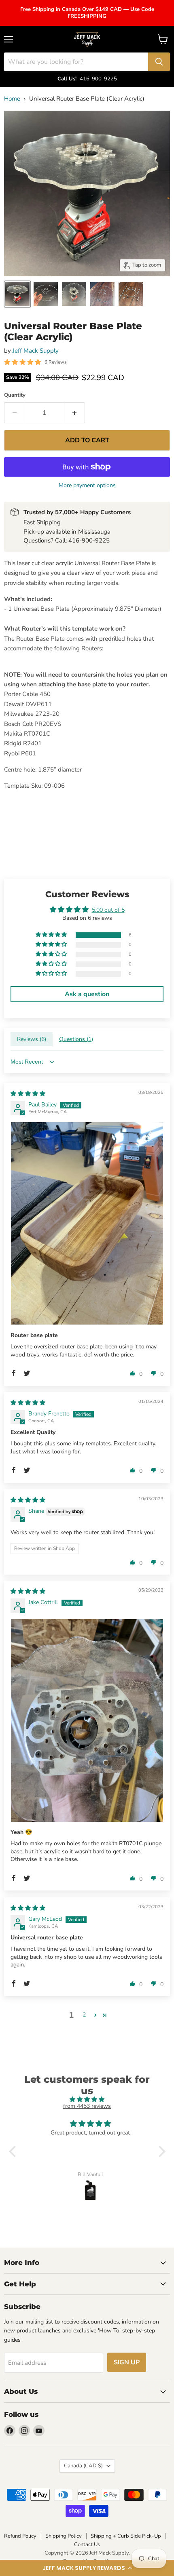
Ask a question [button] (87, 994)
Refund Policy (20, 2536)
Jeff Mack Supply (36, 351)
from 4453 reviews (87, 2106)
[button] (87, 2568)
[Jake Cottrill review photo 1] (87, 1720)
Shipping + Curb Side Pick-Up (126, 2536)
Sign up (127, 2362)
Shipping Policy (64, 2536)
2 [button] (84, 2015)
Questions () (76, 1039)
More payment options (87, 486)
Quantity (15, 395)
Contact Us (87, 2544)
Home (12, 99)
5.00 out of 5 (108, 910)
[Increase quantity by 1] (75, 413)
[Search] (159, 62)
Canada (83, 2466)
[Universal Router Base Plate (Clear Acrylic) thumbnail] (17, 294)
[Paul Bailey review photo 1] (87, 1223)
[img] (28, 1094)
